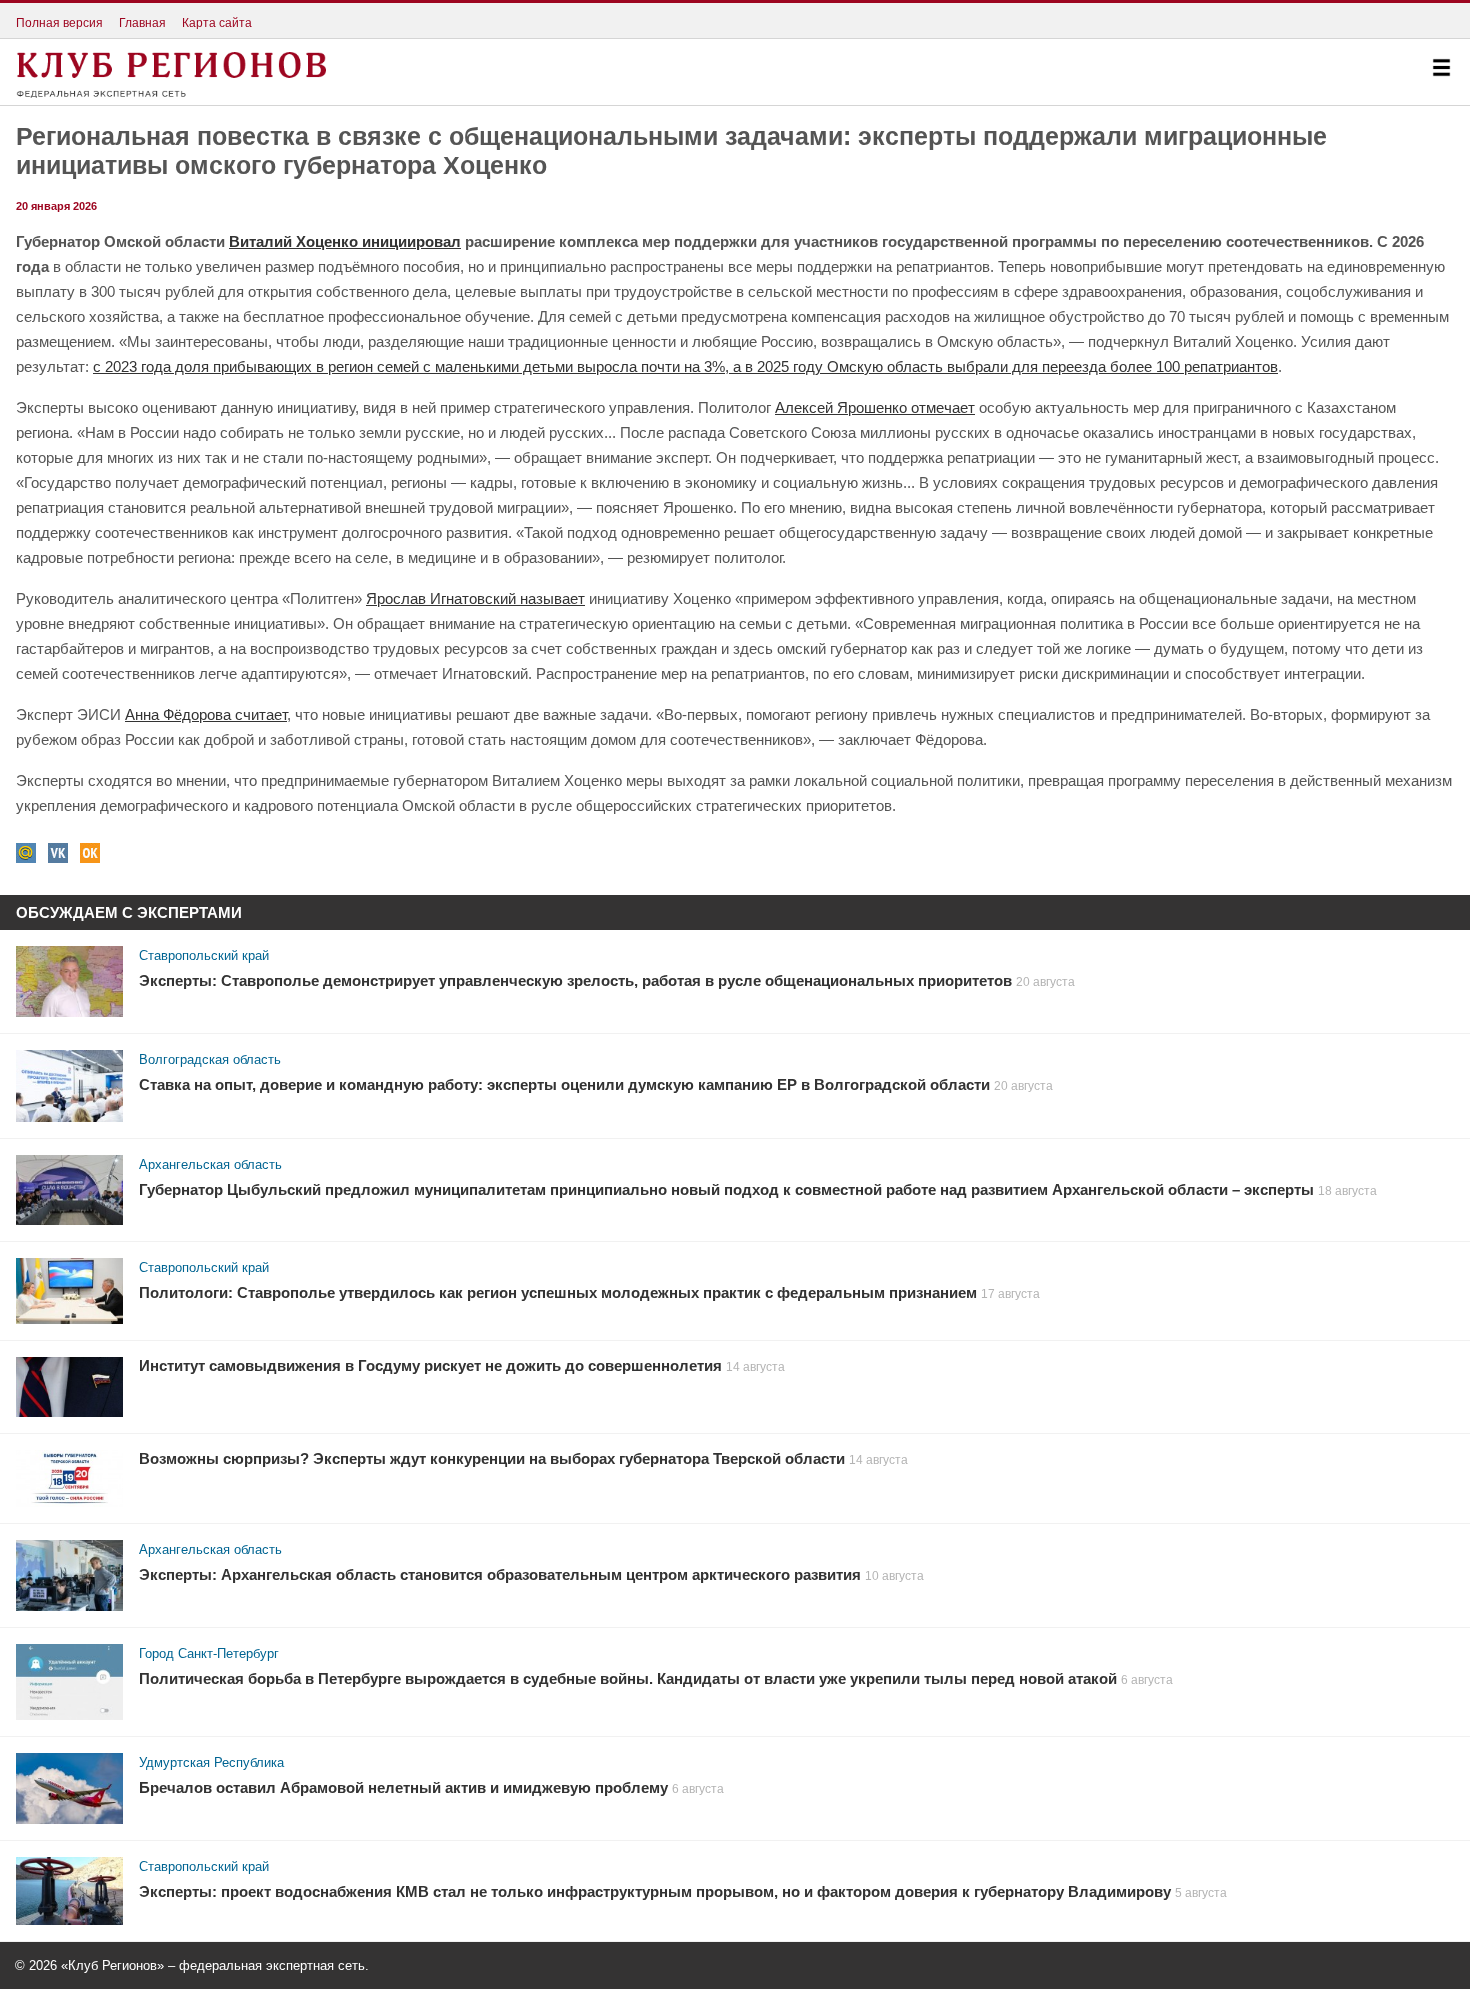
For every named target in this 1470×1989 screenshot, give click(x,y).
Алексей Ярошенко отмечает (875, 407)
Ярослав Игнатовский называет (475, 598)
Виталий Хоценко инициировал (345, 241)
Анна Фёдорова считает (206, 714)
